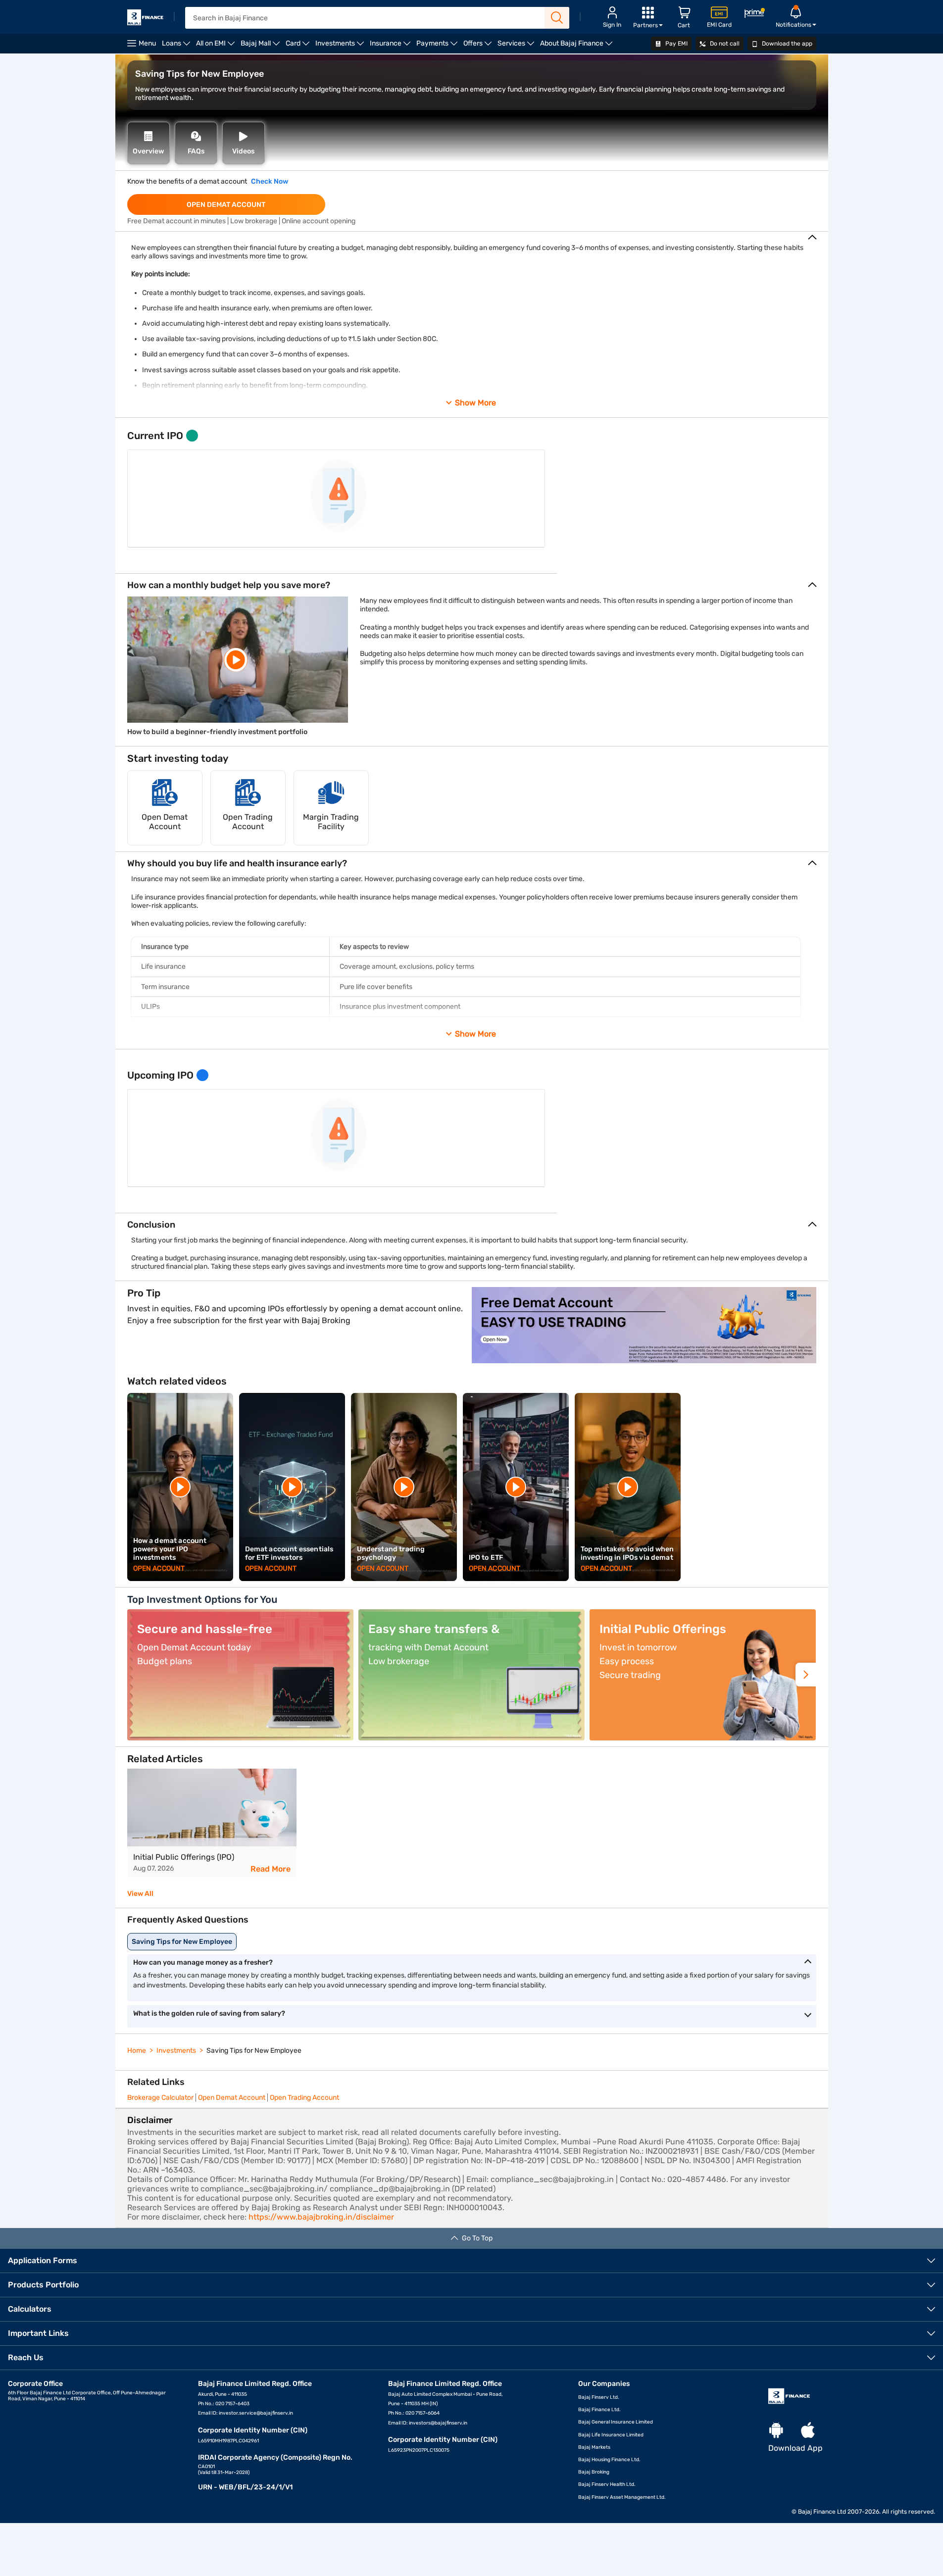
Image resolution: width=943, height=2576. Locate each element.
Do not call (724, 44)
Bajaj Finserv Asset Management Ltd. (622, 2497)
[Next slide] (806, 1675)
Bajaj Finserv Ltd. (599, 2397)
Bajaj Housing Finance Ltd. (609, 2460)
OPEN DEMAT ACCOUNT (226, 205)
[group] (212, 1823)
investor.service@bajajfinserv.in (256, 2413)
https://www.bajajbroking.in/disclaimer (321, 2217)
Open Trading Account (304, 2098)
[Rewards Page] (754, 15)
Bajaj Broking (594, 2472)
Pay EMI (676, 44)
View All (140, 1894)
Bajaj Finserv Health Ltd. (607, 2484)
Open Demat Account (232, 2098)
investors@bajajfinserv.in (438, 2423)
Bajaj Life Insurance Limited (611, 2435)
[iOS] (808, 2431)
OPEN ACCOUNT (159, 1568)
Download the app (786, 44)
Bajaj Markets (594, 2447)
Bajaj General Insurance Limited (616, 2422)
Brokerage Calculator (160, 2098)
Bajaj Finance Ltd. (599, 2410)
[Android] (776, 2431)
